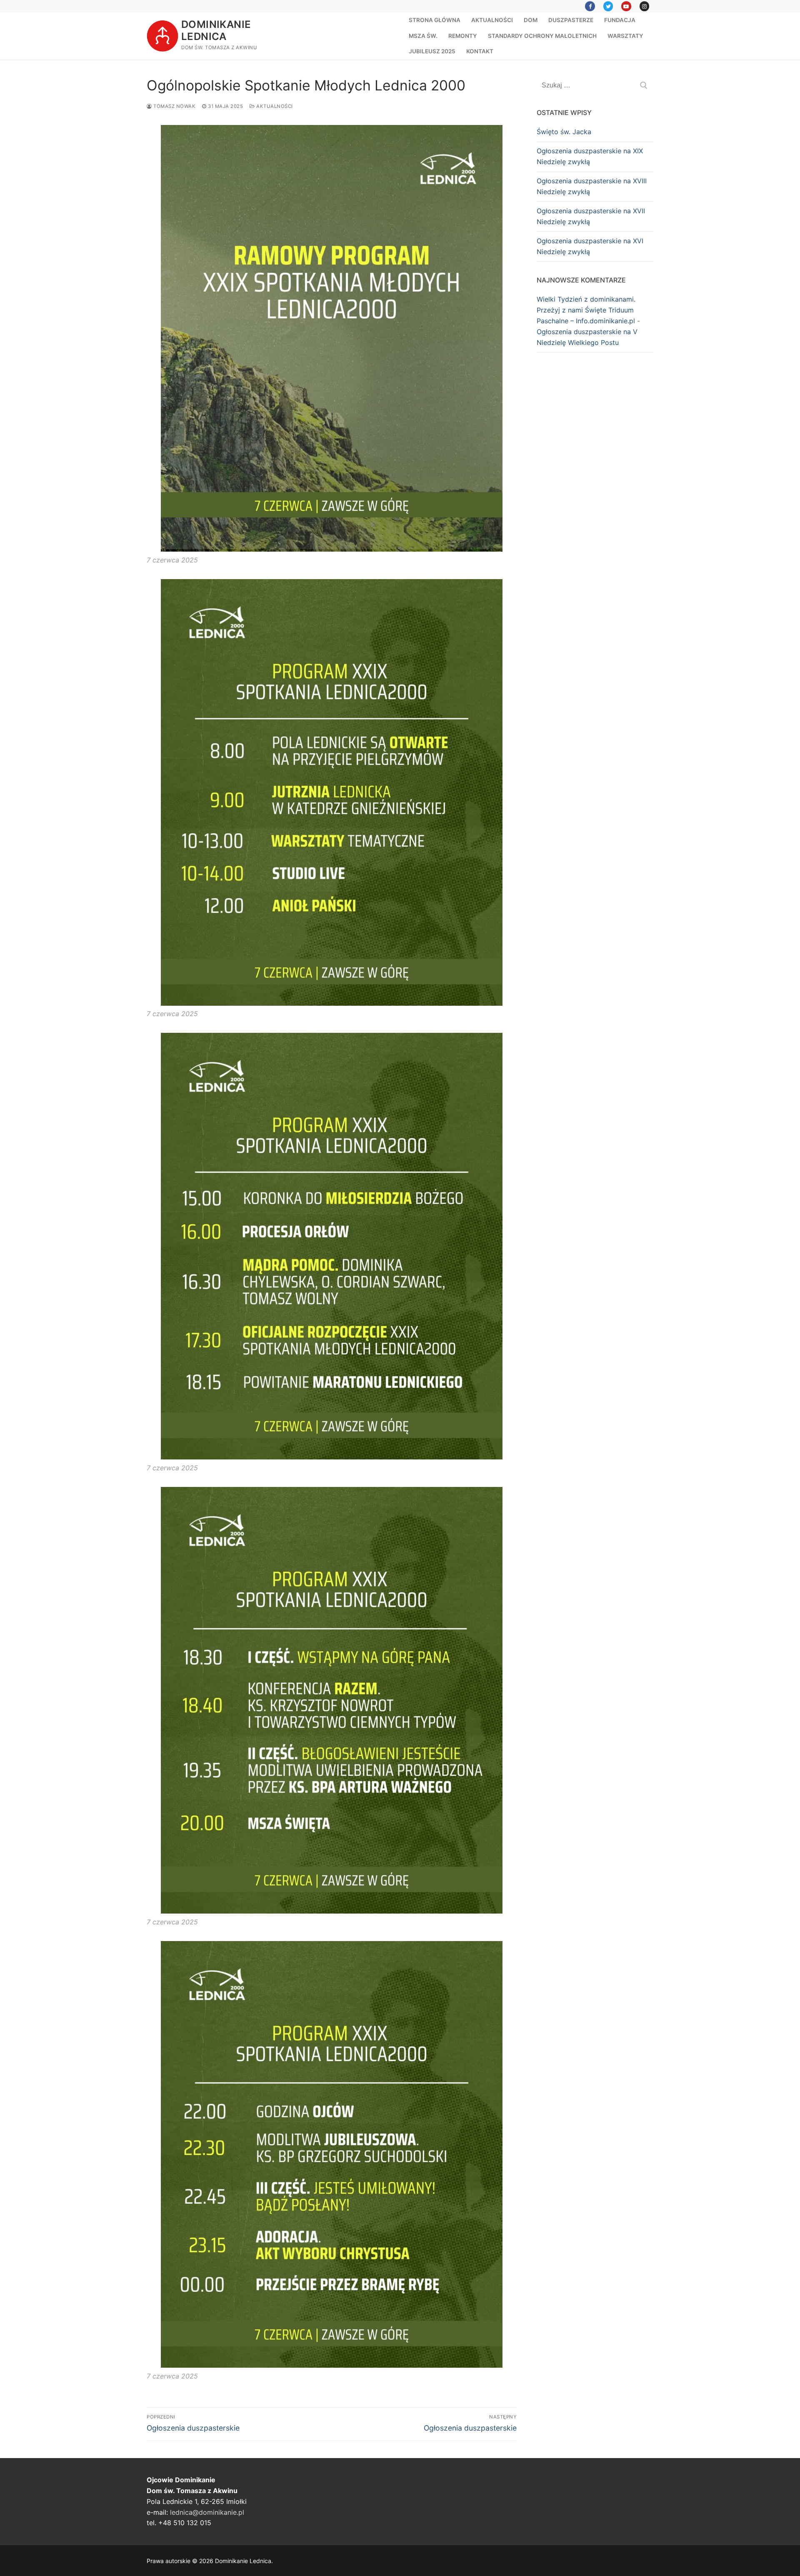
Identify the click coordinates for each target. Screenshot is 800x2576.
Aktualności (274, 106)
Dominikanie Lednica (216, 30)
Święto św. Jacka (564, 132)
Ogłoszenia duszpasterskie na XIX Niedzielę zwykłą (590, 156)
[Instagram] (644, 6)
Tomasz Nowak (174, 106)
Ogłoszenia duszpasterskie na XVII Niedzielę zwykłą (591, 216)
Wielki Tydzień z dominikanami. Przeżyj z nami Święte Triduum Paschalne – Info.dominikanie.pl (586, 310)
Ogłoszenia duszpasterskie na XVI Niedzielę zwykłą (590, 246)
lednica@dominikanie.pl (207, 2512)
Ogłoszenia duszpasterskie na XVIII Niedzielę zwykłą (592, 186)
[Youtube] (626, 6)
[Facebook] (590, 6)
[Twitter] (608, 6)
